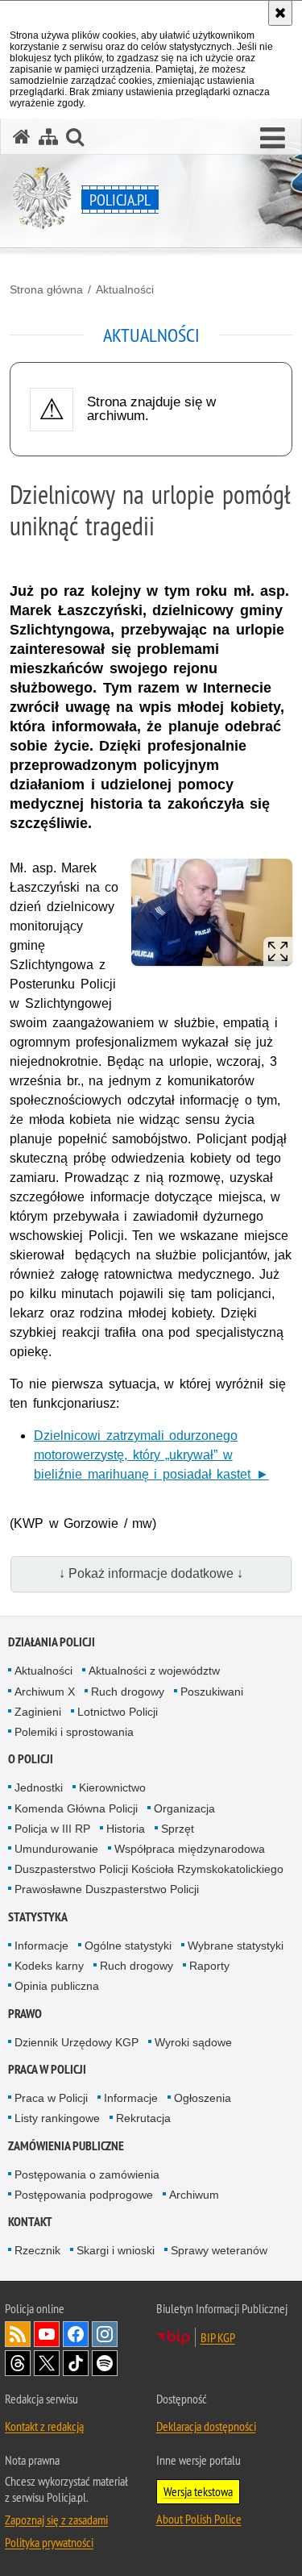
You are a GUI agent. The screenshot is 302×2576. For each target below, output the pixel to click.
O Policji (31, 1759)
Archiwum (194, 2195)
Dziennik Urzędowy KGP (77, 2042)
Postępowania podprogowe (84, 2195)
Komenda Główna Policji (76, 1808)
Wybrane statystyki (236, 1946)
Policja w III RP (52, 1829)
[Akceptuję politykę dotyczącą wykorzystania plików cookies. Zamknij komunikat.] (280, 13)
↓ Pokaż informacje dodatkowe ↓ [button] (151, 1573)
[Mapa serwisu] (48, 137)
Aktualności (125, 289)
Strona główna (46, 289)
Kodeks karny (49, 1966)
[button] (273, 139)
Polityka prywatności (49, 2542)
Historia (126, 1829)
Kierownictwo (112, 1787)
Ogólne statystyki (128, 1946)
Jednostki (39, 1787)
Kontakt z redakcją (44, 2426)
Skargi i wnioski (116, 2250)
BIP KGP (218, 2337)
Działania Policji (52, 1642)
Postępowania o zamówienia (87, 2174)
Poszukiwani (212, 1692)
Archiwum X (45, 1692)
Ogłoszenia (203, 2098)
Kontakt (30, 2222)
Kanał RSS (18, 2334)
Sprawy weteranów (219, 2250)
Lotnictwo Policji (118, 1712)
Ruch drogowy (128, 1692)
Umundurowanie (56, 1849)
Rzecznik (37, 2250)
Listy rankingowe (57, 2118)
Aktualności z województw (154, 1671)
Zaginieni (38, 1712)
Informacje (41, 1946)
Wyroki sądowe (193, 2042)
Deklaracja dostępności (206, 2426)
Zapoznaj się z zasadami (56, 2520)
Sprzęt (178, 1829)
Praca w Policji (47, 2069)
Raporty (209, 1966)
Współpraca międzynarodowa (190, 1849)
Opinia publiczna (57, 1986)
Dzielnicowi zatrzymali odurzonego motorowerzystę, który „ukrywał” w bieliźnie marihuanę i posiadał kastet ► (151, 1455)
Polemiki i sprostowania (74, 1732)
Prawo (25, 2014)
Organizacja (184, 1808)
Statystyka (38, 1917)
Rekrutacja (143, 2118)
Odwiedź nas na (47, 2334)
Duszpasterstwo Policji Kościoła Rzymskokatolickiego (149, 1869)
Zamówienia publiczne (66, 2146)
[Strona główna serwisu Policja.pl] (22, 137)
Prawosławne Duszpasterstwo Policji (107, 1889)
